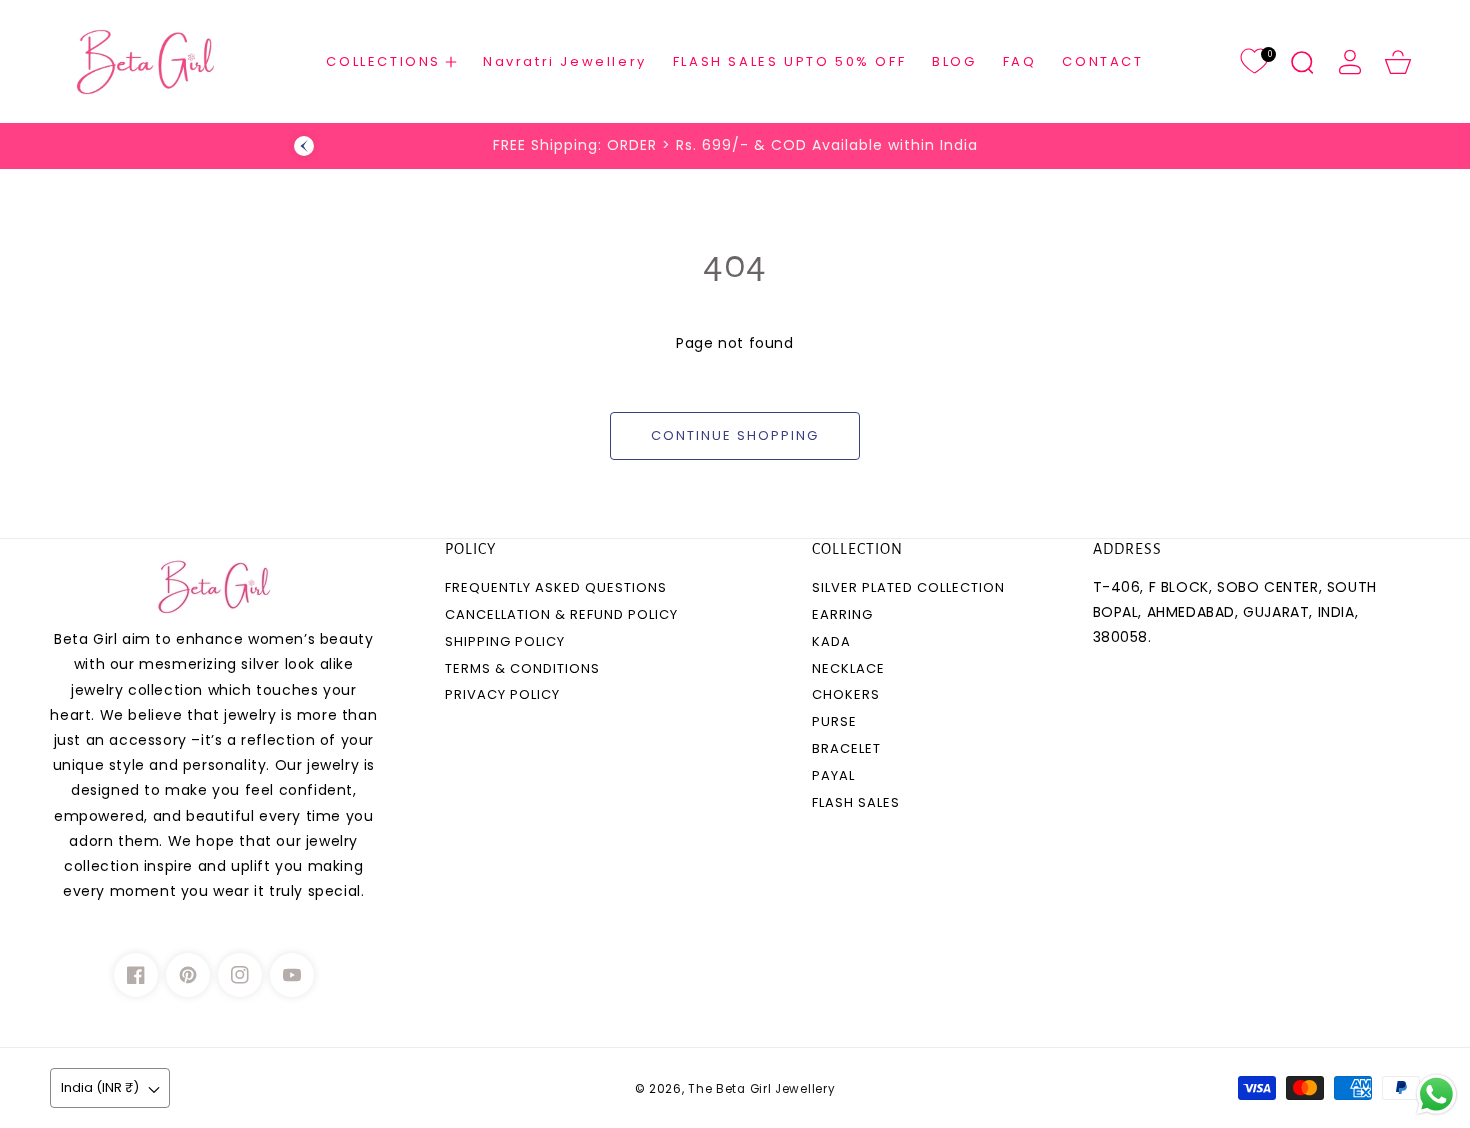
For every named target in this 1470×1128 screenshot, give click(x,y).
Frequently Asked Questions (556, 588)
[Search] (1302, 62)
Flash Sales (856, 803)
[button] (391, 61)
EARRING (842, 615)
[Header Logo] (145, 61)
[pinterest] (188, 975)
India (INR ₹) (100, 1087)
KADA (831, 642)
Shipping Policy (505, 642)
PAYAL (833, 776)
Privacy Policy (502, 695)
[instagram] (240, 975)
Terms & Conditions (522, 669)
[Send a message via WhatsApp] (1436, 1094)
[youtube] (292, 975)
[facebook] (136, 975)
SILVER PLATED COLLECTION (908, 588)
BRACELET (846, 749)
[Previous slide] (304, 146)
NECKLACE (848, 669)
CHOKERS (846, 695)
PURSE (834, 722)
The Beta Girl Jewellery (761, 1089)
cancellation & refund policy (561, 615)
